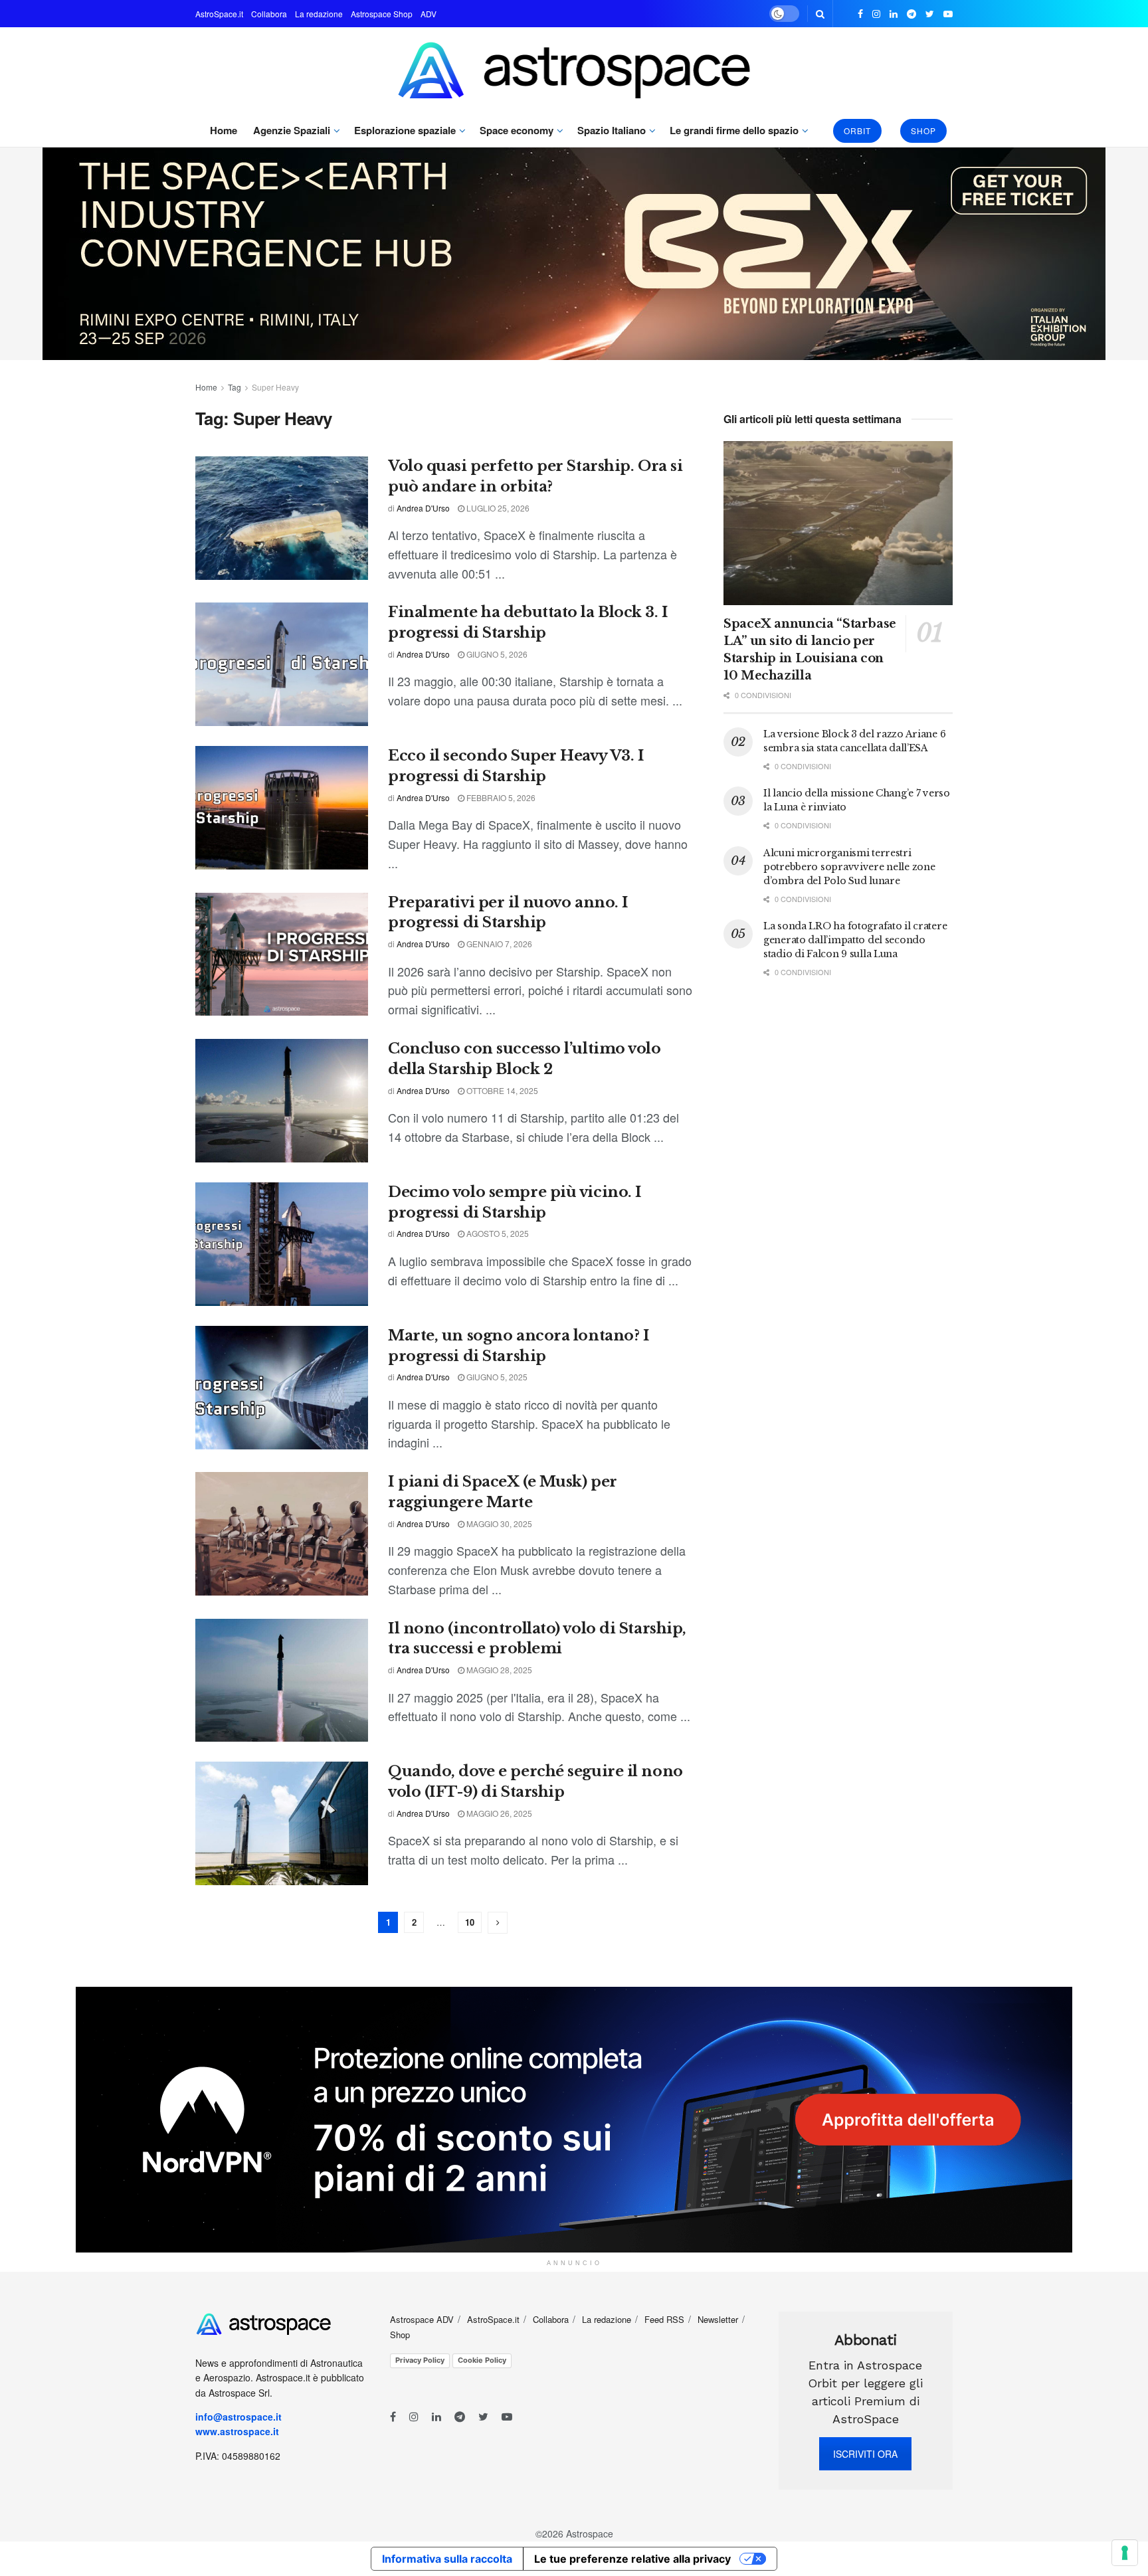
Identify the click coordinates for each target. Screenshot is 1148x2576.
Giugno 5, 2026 (496, 654)
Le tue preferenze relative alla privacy (632, 2559)
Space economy (517, 130)
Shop (923, 131)
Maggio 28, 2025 (498, 1670)
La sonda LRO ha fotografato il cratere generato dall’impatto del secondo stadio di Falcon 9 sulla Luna (855, 940)
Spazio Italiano (612, 130)
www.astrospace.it (237, 2431)
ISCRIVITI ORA (865, 2454)
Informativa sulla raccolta (447, 2559)
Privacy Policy (420, 2360)
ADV (429, 14)
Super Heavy (275, 387)
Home (224, 130)
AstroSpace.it (219, 14)
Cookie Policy (482, 2360)
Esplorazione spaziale (405, 130)
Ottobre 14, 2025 (501, 1090)
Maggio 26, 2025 (498, 1813)
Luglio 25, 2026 (497, 508)
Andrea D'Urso (423, 508)
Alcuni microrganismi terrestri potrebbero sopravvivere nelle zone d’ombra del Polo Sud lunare (849, 867)
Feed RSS (664, 2319)
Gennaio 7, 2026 (498, 944)
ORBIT (857, 131)
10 (470, 1922)
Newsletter (718, 2319)
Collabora (269, 14)
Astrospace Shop (382, 14)
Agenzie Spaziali (292, 130)
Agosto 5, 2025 (497, 1233)
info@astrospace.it (240, 2417)
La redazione (319, 14)
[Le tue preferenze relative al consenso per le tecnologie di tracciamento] (1125, 2553)
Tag (235, 387)
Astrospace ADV (422, 2319)
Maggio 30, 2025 (498, 1523)
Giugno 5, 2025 (496, 1377)
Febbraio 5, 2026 (500, 797)
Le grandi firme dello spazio (734, 130)
